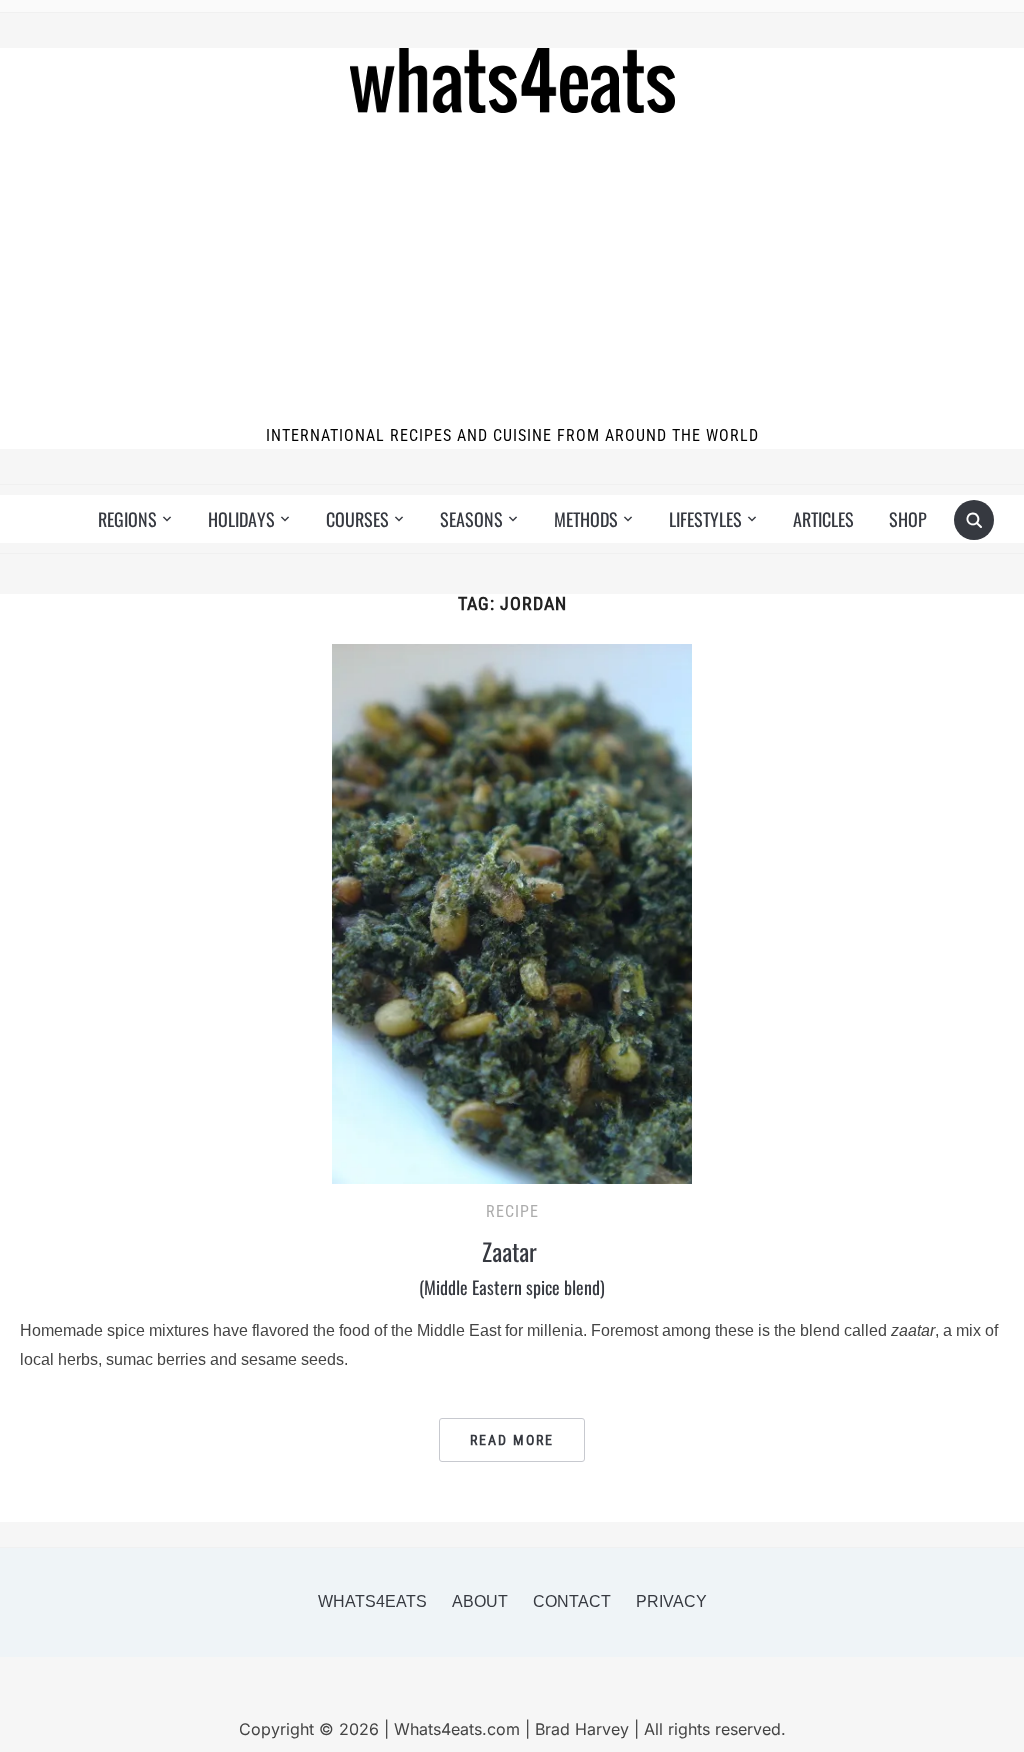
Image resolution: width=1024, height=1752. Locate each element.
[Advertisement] (512, 273)
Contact (572, 1601)
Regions (127, 519)
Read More (512, 1440)
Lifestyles (705, 519)
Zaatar (512, 1267)
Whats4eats (372, 1601)
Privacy (671, 1601)
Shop (908, 519)
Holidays (241, 519)
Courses (357, 519)
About (480, 1601)
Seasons (471, 519)
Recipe (512, 1211)
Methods (586, 519)
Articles (823, 519)
